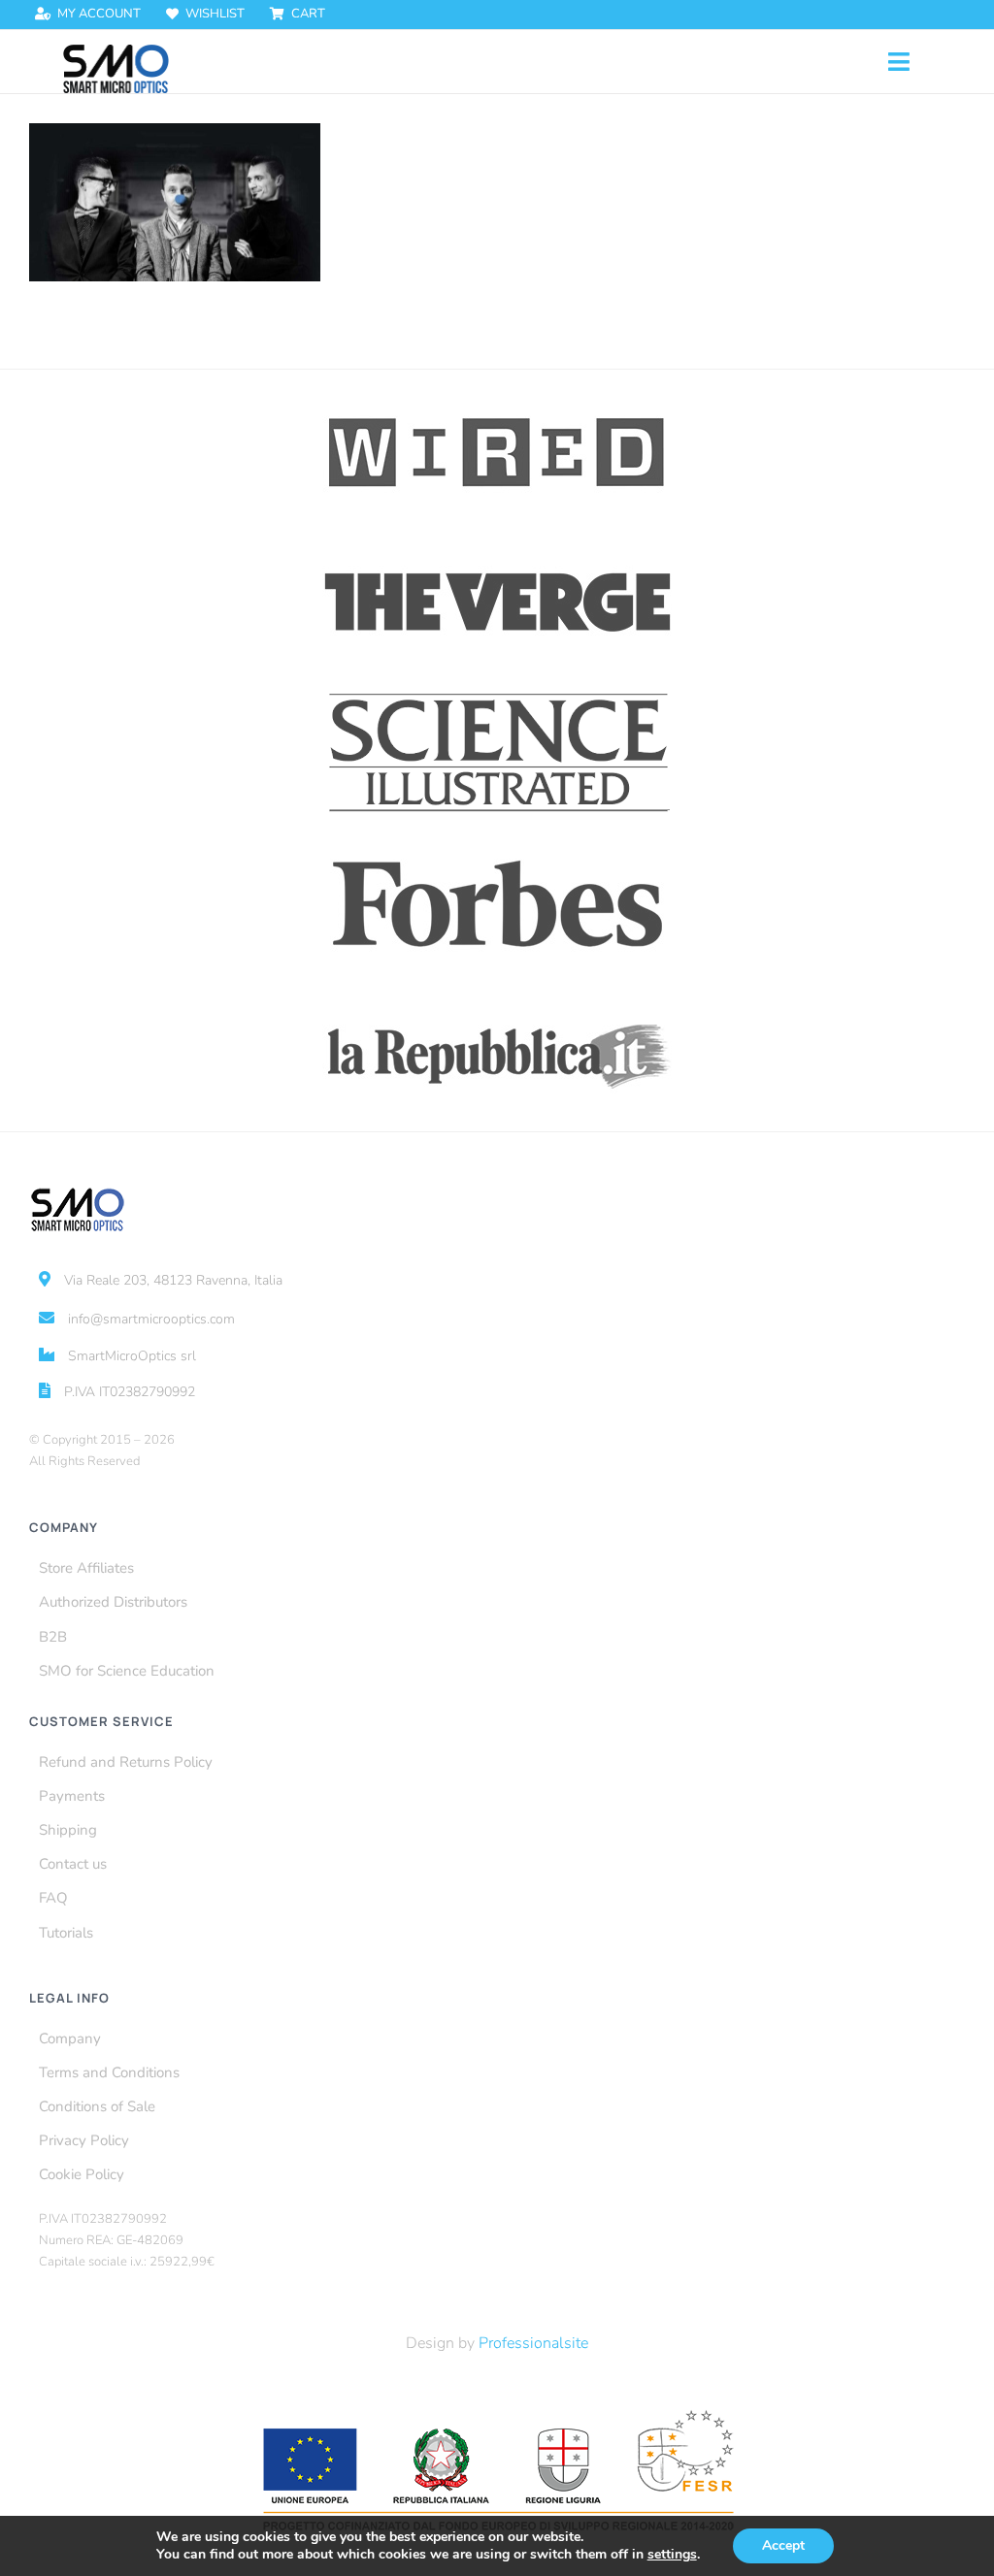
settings (672, 2555)
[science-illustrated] (497, 693)
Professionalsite (533, 2343)
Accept (783, 2545)
